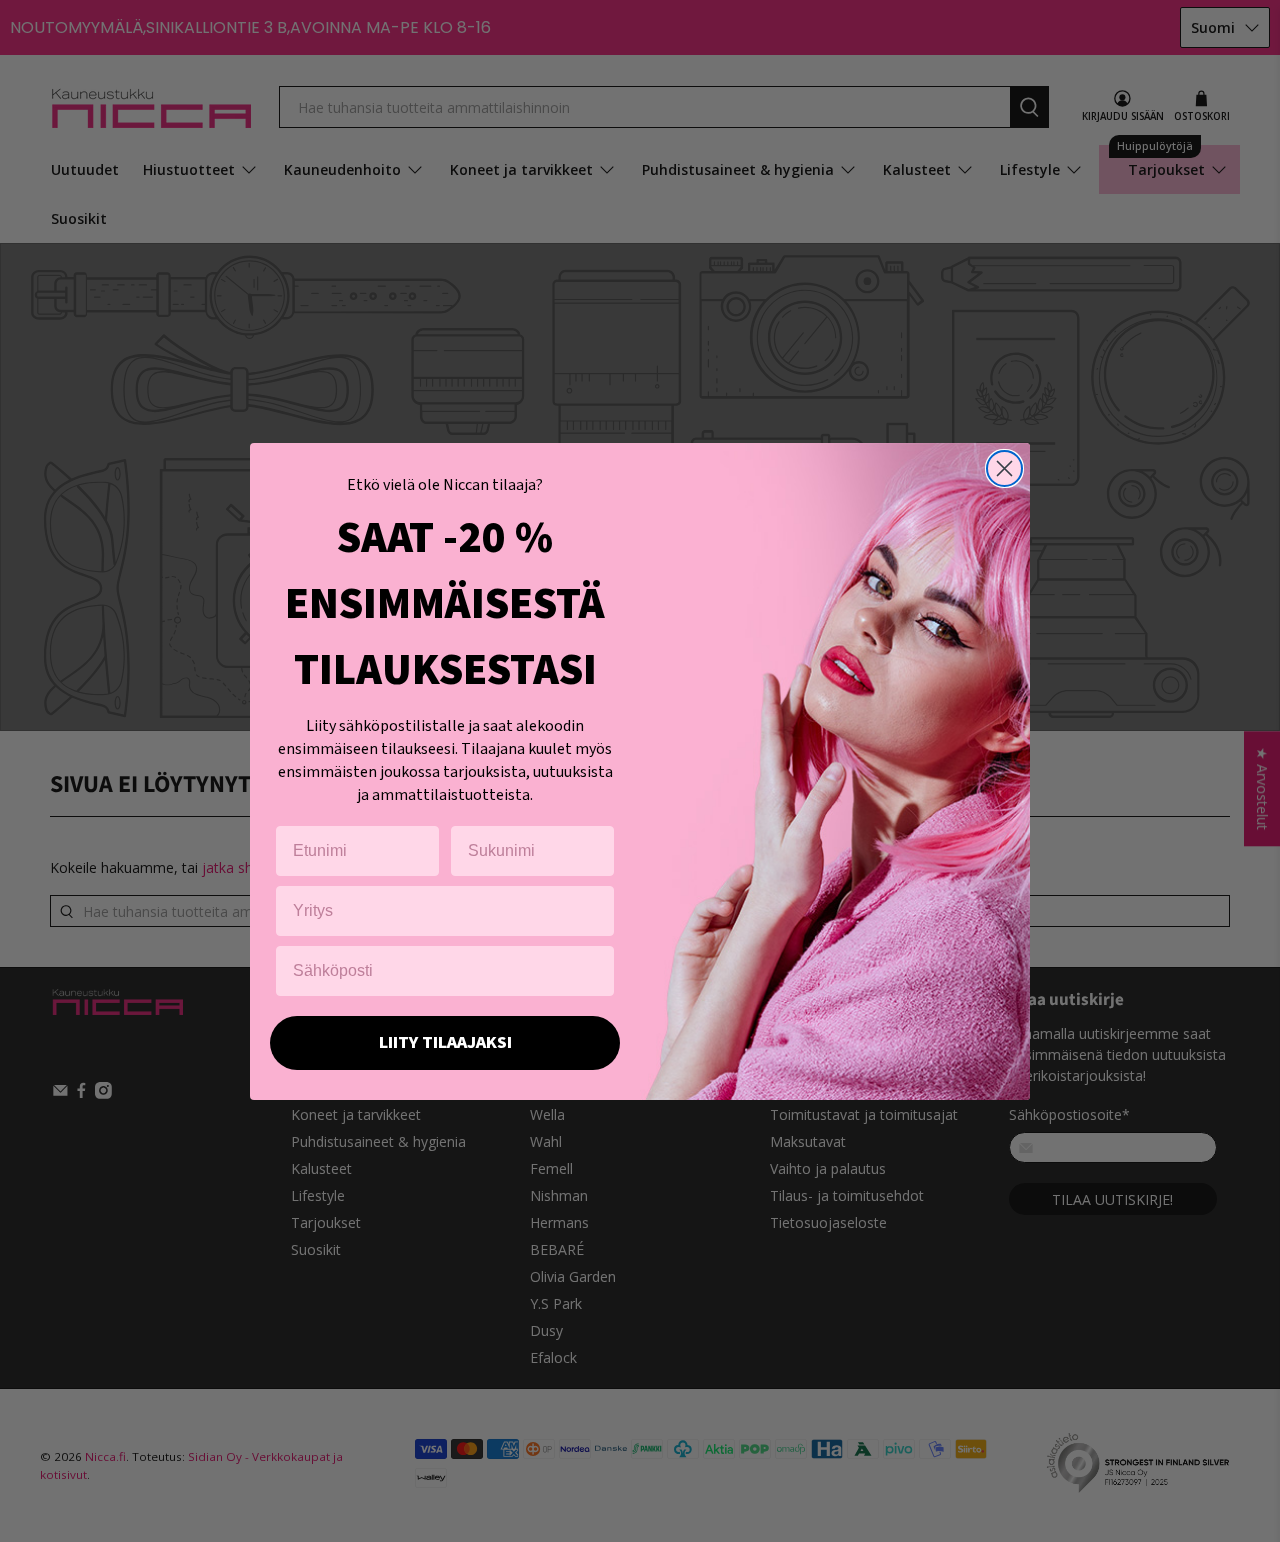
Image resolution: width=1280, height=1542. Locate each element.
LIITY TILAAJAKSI (445, 1042)
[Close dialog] (1004, 468)
